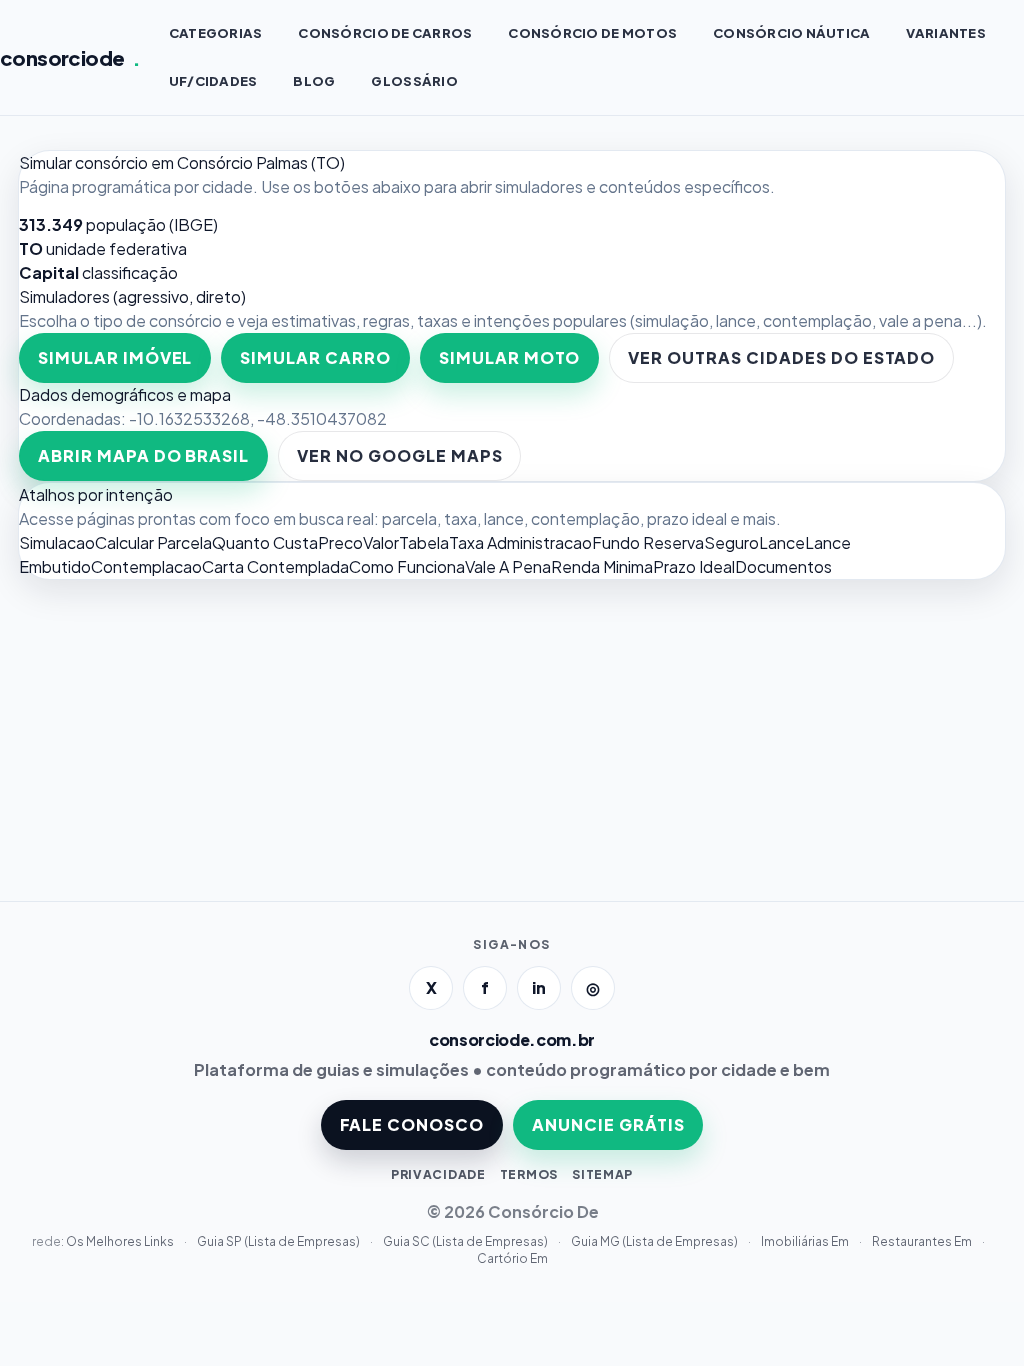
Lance (782, 542)
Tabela (424, 542)
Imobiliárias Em (806, 1241)
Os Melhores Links (121, 1241)
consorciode (70, 57)
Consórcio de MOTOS (592, 33)
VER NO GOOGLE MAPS (399, 455)
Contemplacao (146, 566)
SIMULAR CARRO (315, 357)
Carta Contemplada (275, 566)
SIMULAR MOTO (510, 357)
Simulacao (57, 542)
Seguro (731, 542)
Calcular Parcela (153, 542)
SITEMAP (602, 1174)
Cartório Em (512, 1258)
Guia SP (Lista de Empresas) (279, 1241)
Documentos (783, 566)
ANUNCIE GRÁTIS (608, 1124)
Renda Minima (602, 566)
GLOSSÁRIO (414, 81)
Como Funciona (407, 566)
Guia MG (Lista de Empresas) (655, 1241)
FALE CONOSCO (412, 1124)
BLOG (314, 81)
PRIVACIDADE (438, 1174)
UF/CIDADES (213, 81)
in (539, 987)
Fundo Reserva (648, 542)
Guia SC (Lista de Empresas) (466, 1241)
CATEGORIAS (216, 33)
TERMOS (529, 1174)
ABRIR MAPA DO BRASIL (143, 455)
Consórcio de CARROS (385, 33)
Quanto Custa (265, 542)
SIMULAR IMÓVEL (115, 357)
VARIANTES (945, 33)
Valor (381, 542)
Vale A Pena (508, 566)
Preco (340, 542)
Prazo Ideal (694, 566)
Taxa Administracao (520, 542)
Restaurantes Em (923, 1241)
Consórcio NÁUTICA (791, 33)
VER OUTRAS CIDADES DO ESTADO (781, 357)
